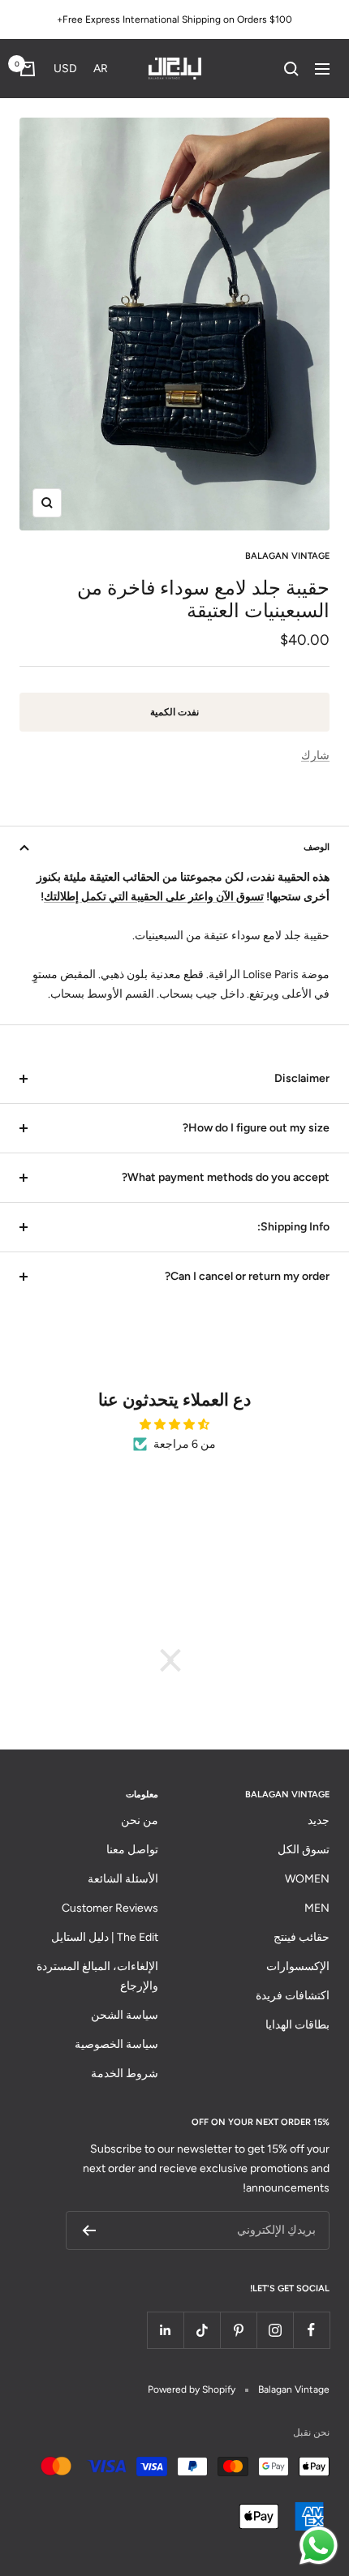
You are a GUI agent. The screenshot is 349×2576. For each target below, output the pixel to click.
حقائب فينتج (302, 1937)
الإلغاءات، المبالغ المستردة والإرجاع (97, 1976)
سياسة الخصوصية (116, 2044)
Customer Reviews (110, 1908)
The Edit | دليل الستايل (105, 1937)
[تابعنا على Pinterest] (238, 2330)
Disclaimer (302, 1078)
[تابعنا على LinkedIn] (165, 2330)
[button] (84, 69)
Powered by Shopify (192, 2389)
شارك (315, 756)
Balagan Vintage (287, 556)
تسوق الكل (304, 1850)
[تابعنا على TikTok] (202, 2330)
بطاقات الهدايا (297, 2025)
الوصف (317, 847)
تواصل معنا (132, 1850)
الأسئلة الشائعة (123, 1879)
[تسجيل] (89, 2230)
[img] (174, 1425)
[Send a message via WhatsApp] (319, 2546)
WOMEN (307, 1879)
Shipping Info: (293, 1227)
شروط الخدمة (125, 2074)
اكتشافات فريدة (293, 1996)
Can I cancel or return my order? (247, 1276)
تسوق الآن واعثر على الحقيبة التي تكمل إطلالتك (154, 897)
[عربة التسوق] (28, 69)
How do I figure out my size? (256, 1128)
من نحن (140, 1820)
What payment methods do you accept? (226, 1177)
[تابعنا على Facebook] (311, 2330)
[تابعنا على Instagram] (275, 2330)
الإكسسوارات (298, 1966)
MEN (317, 1908)
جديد (319, 1820)
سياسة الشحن (125, 2015)
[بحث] (291, 69)
